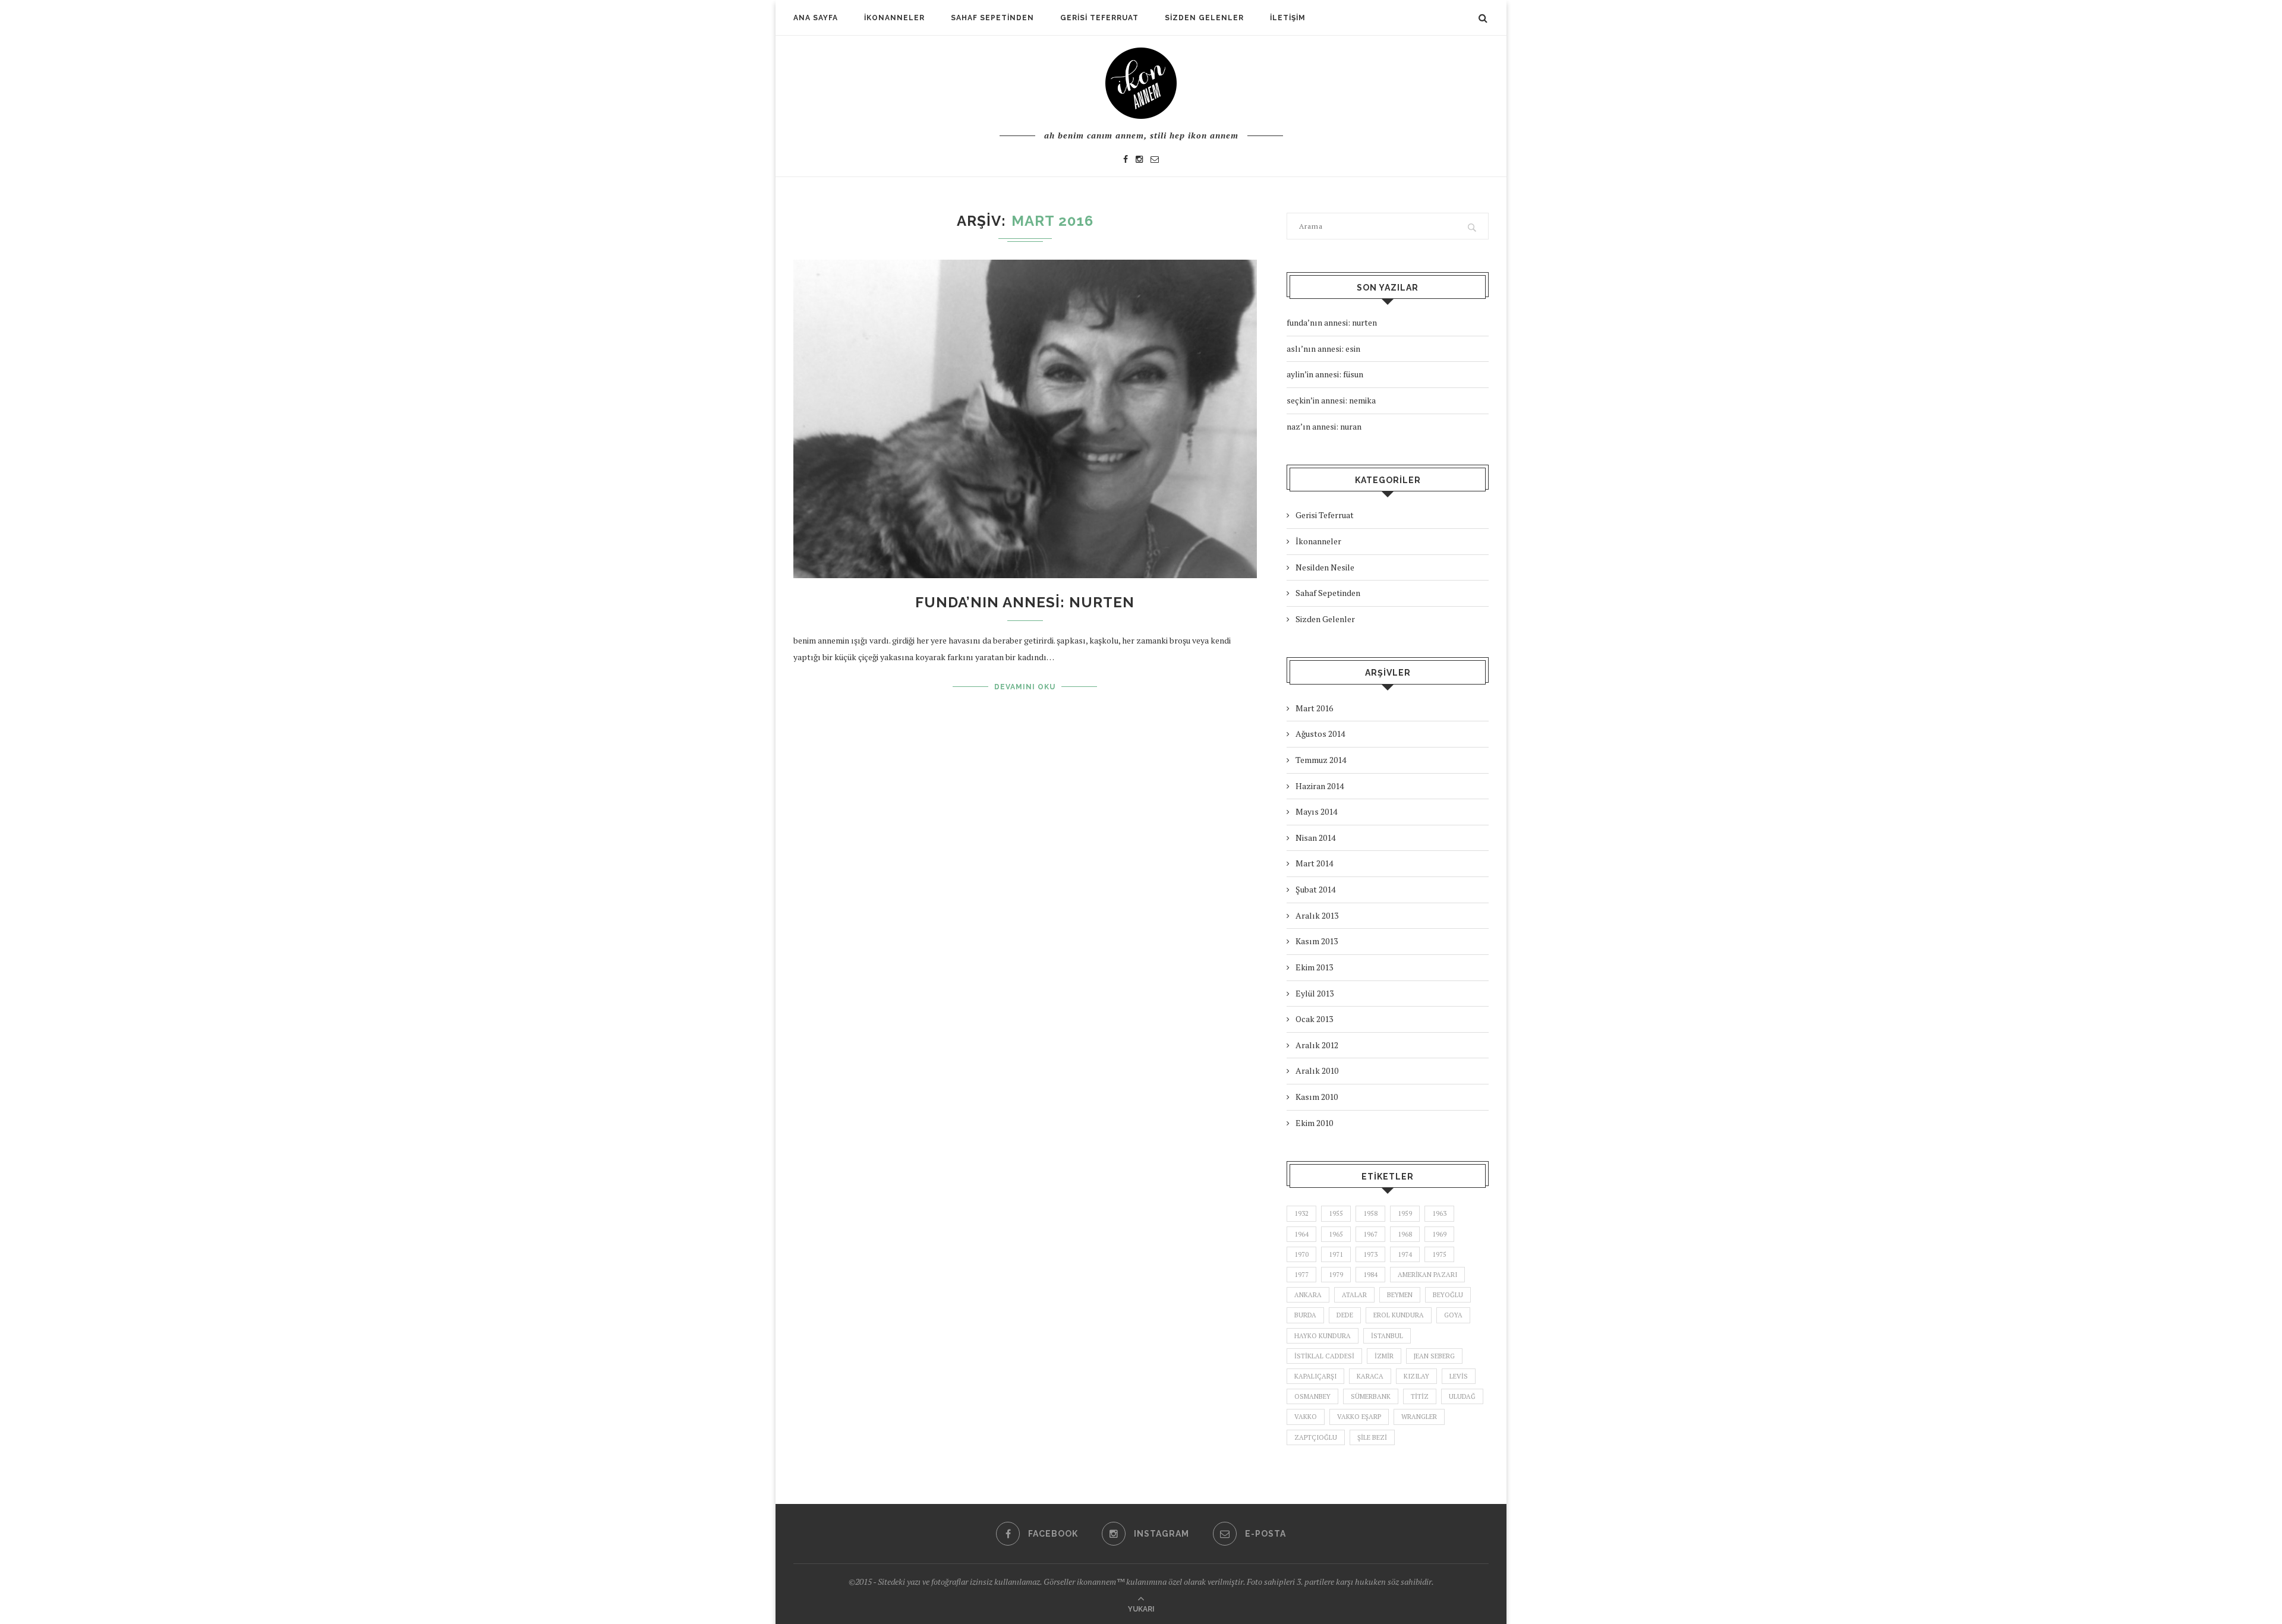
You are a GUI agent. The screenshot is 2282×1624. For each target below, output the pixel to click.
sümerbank (1371, 1396)
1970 (1301, 1254)
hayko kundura (1323, 1336)
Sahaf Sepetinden (992, 18)
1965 (1336, 1234)
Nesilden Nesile (1325, 567)
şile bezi (1372, 1437)
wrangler (1419, 1417)
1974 (1405, 1254)
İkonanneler (894, 18)
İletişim (1288, 18)
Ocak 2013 (1314, 1019)
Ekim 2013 (1314, 967)
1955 (1336, 1213)
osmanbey (1312, 1396)
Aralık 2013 (1317, 915)
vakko (1306, 1417)
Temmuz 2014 (1321, 760)
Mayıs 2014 (1316, 811)
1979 (1336, 1275)
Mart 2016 (1314, 708)
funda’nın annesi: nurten (1025, 602)
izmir (1384, 1356)
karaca (1370, 1376)
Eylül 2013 (1315, 993)
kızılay (1416, 1376)
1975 (1439, 1254)
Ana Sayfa (816, 18)
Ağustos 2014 (1320, 734)
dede (1345, 1315)
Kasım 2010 (1317, 1097)
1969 (1439, 1234)
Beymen (1400, 1295)
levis (1459, 1376)
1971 (1336, 1254)
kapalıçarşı (1315, 1376)
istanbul (1387, 1336)
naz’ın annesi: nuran (1324, 426)
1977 (1301, 1275)
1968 (1405, 1234)
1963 (1439, 1213)
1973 (1370, 1254)
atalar (1354, 1295)
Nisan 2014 (1315, 838)
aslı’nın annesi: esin (1323, 349)
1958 (1370, 1213)
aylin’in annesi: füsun (1325, 374)
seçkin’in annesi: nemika (1331, 400)
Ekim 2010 (1314, 1123)
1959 (1405, 1213)
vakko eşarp (1359, 1417)
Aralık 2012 (1317, 1045)
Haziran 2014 (1320, 786)
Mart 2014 (1314, 863)
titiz (1420, 1396)
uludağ (1462, 1396)
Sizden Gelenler (1204, 18)
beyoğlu (1448, 1295)
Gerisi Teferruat (1099, 18)
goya (1453, 1315)
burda (1305, 1315)
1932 (1301, 1213)
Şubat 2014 (1315, 889)
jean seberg (1434, 1356)
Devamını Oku (1025, 687)
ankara (1308, 1295)
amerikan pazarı (1427, 1275)
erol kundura (1399, 1315)
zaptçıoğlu (1316, 1437)
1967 (1370, 1234)
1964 (1301, 1234)
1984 (1370, 1275)
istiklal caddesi (1324, 1356)
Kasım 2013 (1317, 941)
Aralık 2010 (1317, 1070)
